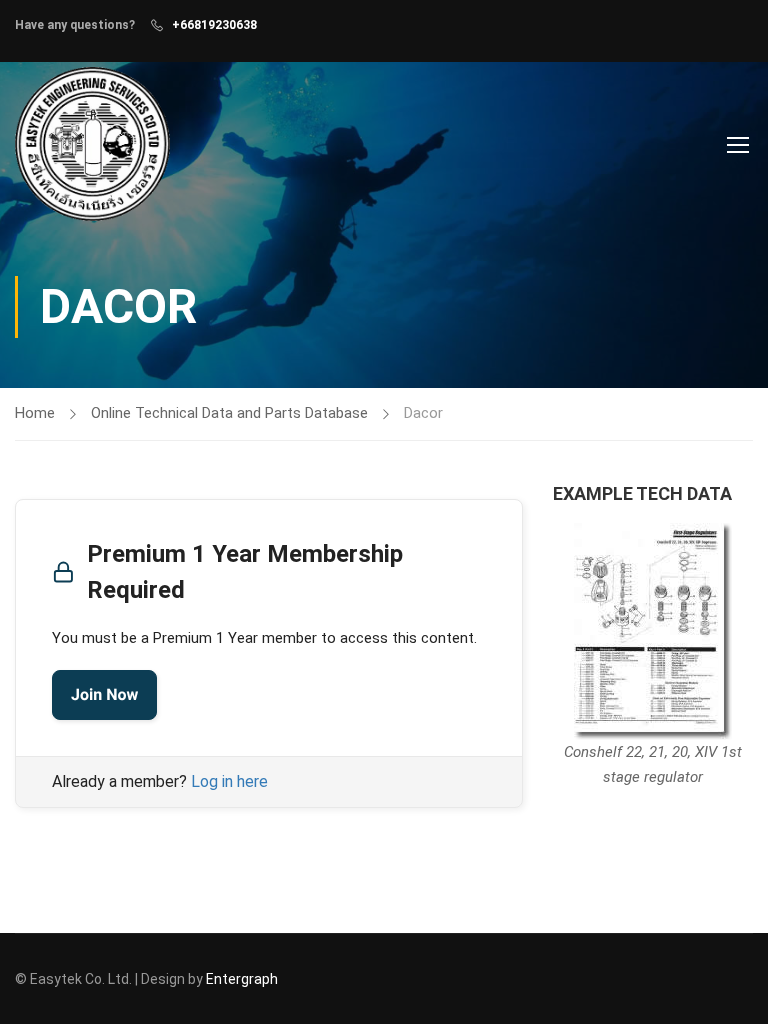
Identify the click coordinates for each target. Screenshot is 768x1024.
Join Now (104, 694)
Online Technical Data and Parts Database (229, 413)
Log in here (229, 781)
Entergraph (242, 979)
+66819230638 (214, 25)
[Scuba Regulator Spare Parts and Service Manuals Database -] (92, 144)
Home (35, 413)
